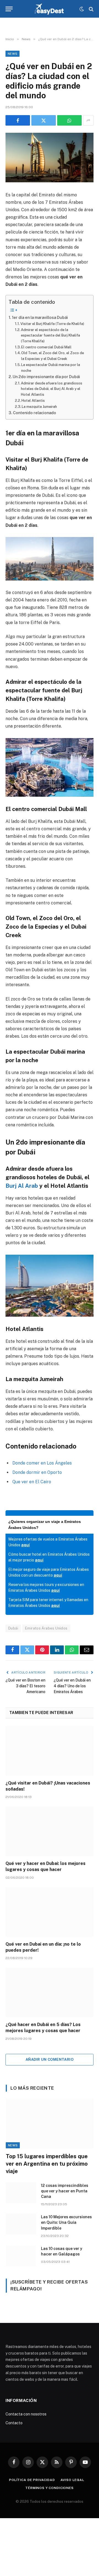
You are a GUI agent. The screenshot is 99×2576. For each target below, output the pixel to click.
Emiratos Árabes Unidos (46, 1628)
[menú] (9, 9)
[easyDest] (50, 9)
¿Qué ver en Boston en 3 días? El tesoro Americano (25, 1686)
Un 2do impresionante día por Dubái (46, 377)
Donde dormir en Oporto (37, 1472)
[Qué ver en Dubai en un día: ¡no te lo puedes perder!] (50, 1912)
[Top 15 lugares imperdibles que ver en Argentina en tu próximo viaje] (50, 2123)
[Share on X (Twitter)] (44, 120)
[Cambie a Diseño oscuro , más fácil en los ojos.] (82, 9)
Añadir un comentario (50, 2060)
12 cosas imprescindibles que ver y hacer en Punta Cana (65, 2191)
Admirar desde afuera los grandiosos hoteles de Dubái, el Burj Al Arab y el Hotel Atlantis (52, 389)
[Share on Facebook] (18, 120)
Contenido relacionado (35, 413)
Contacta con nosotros (26, 2414)
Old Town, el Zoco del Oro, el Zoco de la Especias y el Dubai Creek (53, 356)
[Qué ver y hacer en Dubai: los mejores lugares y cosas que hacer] (50, 1831)
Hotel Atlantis (33, 401)
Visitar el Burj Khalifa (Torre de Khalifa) (52, 324)
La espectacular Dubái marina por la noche (51, 368)
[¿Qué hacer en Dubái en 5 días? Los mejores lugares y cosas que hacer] (50, 1992)
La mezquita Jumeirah (39, 407)
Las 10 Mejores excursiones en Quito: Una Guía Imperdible (66, 2222)
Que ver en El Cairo (32, 1482)
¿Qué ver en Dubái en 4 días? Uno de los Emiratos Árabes (72, 1686)
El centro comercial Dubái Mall (46, 347)
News (13, 54)
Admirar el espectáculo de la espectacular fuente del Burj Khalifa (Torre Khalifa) (50, 335)
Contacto (14, 2423)
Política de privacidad (32, 2480)
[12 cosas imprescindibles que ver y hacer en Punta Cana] (21, 2193)
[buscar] (91, 9)
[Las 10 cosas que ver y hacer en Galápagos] (21, 2256)
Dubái (13, 1628)
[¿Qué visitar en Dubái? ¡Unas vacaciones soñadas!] (50, 1751)
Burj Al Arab (22, 1186)
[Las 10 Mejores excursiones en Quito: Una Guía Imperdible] (21, 2224)
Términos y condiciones (49, 2488)
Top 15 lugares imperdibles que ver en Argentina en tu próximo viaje (47, 2164)
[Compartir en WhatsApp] (69, 120)
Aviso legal (72, 2480)
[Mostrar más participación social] (88, 120)
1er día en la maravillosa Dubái (40, 317)
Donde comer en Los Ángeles (42, 1463)
